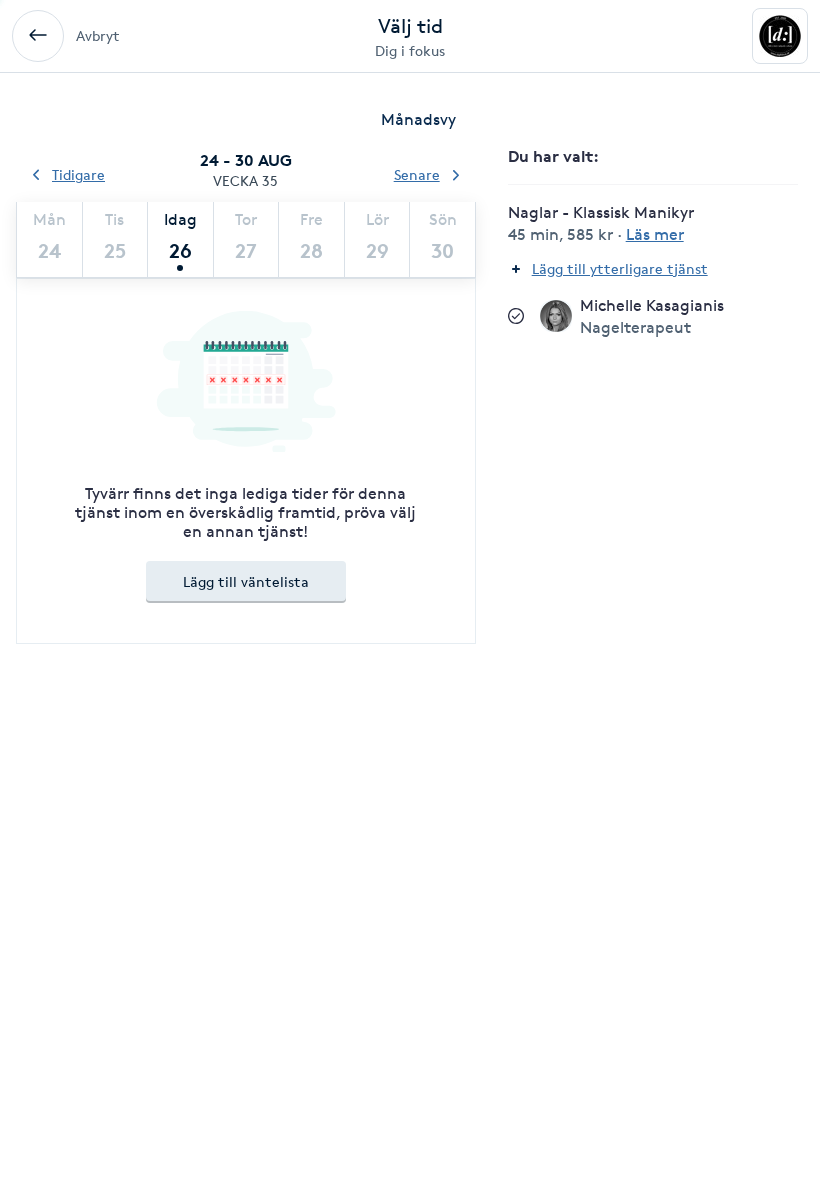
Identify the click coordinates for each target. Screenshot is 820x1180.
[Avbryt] (38, 36)
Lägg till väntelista (246, 581)
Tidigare (78, 174)
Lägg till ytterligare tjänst (620, 268)
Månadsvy (418, 119)
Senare (417, 174)
